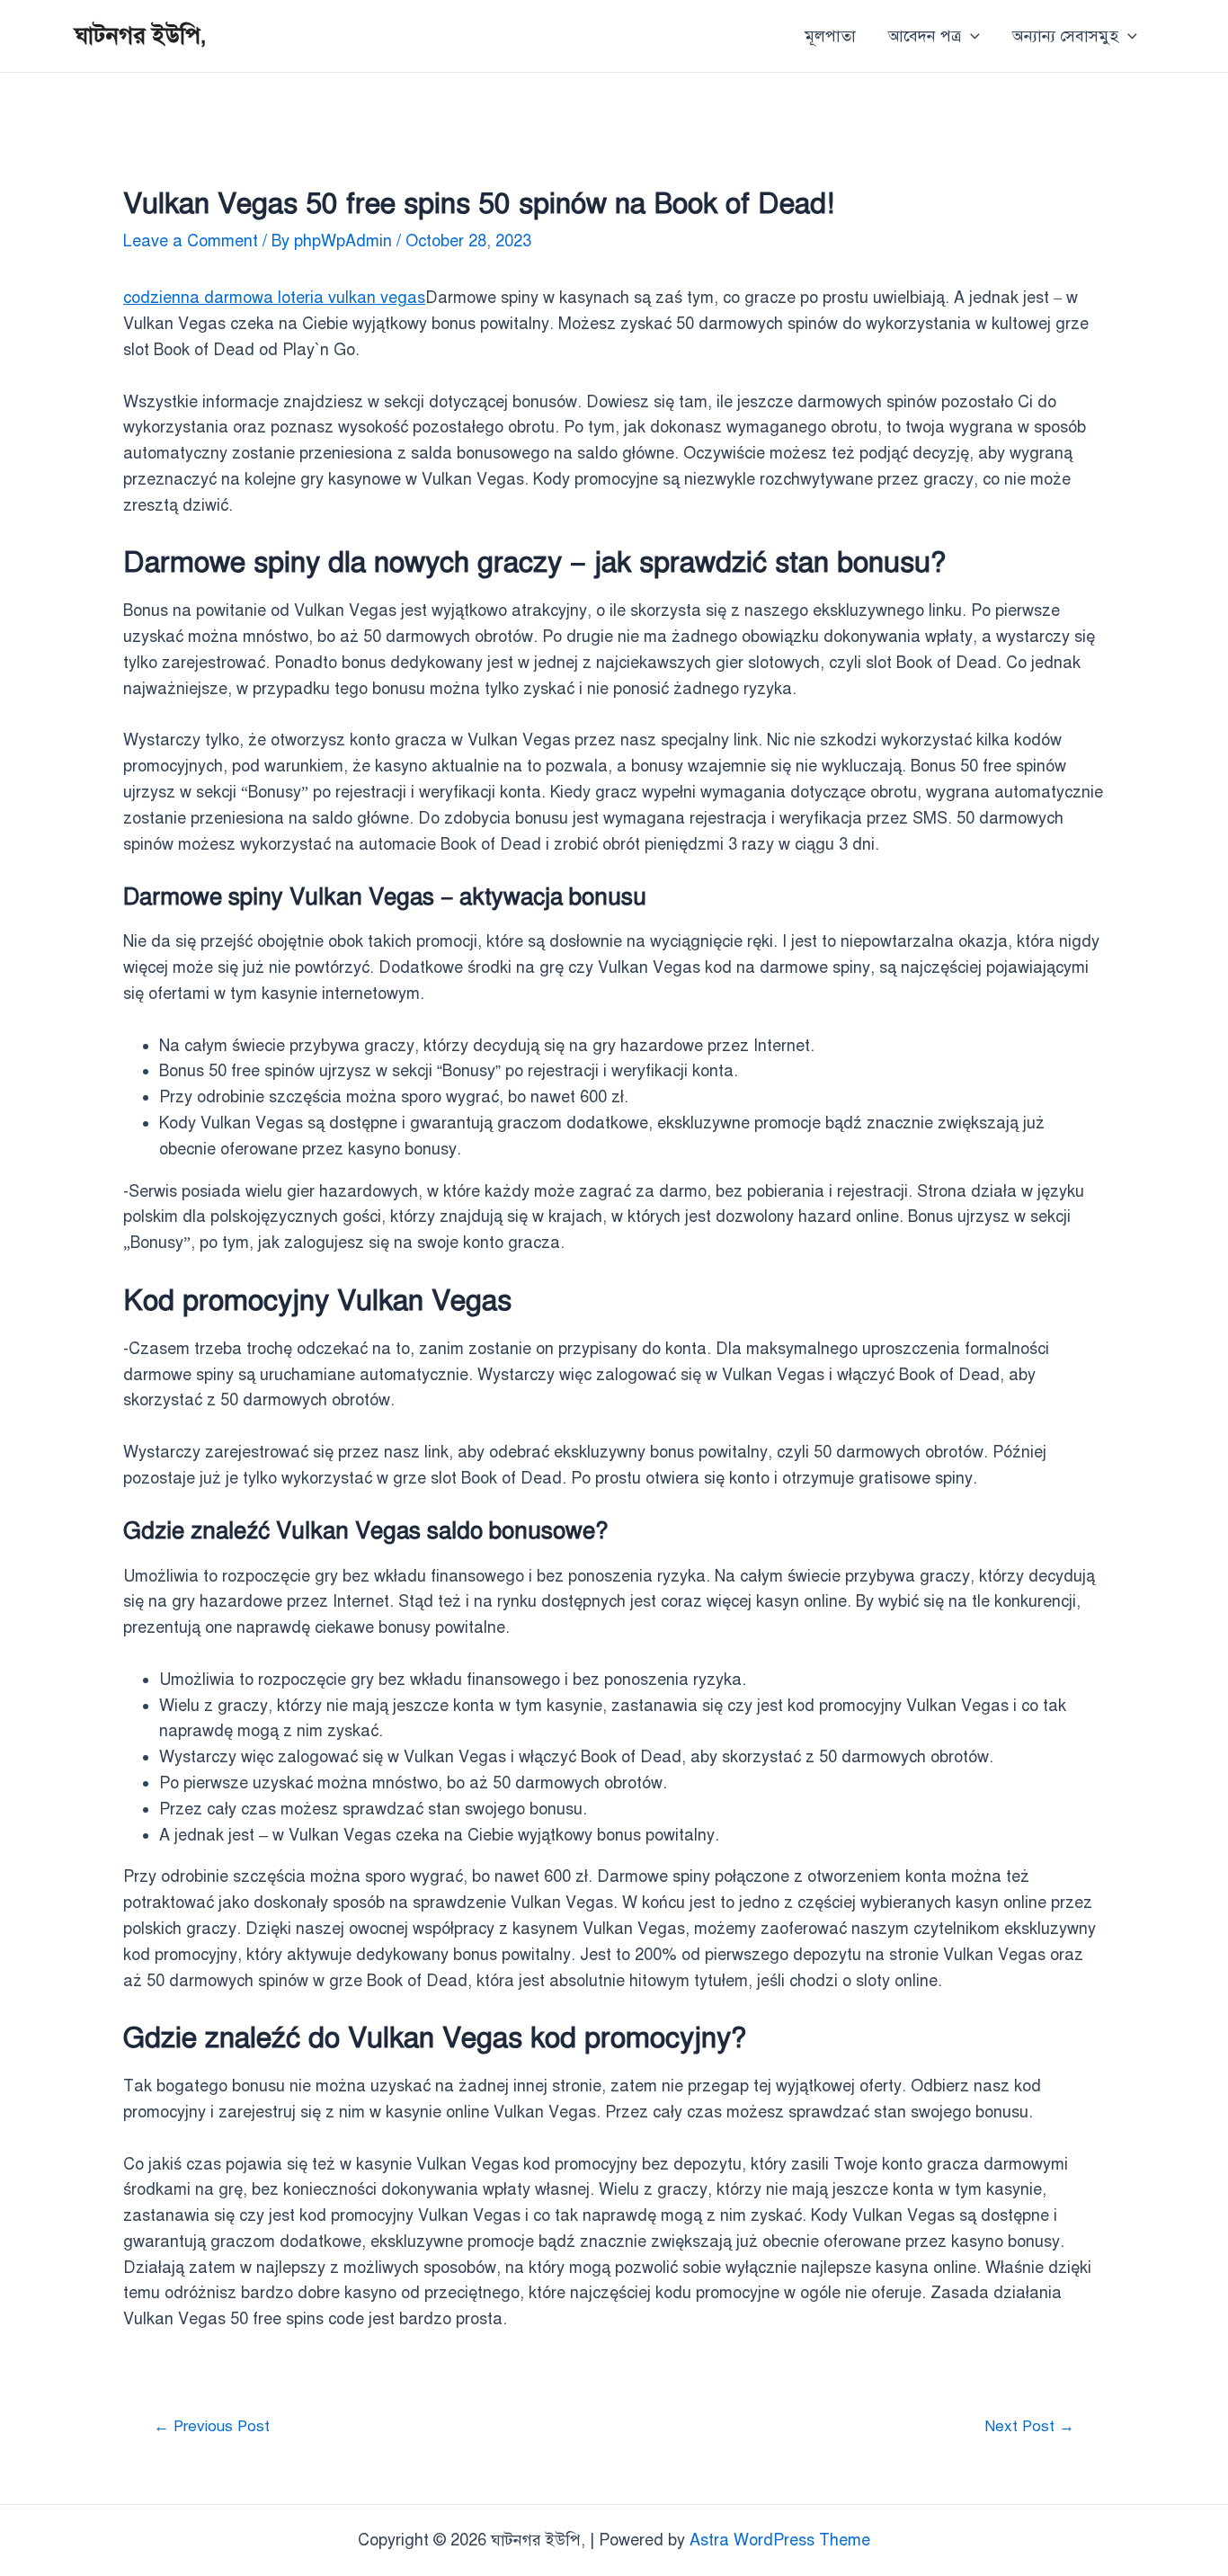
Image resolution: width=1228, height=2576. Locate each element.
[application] (970, 36)
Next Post (1029, 2426)
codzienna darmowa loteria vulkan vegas (274, 298)
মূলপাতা (830, 36)
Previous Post (212, 2426)
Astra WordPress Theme (780, 2540)
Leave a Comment (191, 241)
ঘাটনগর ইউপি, (141, 35)
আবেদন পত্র (925, 36)
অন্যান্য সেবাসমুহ (1065, 36)
